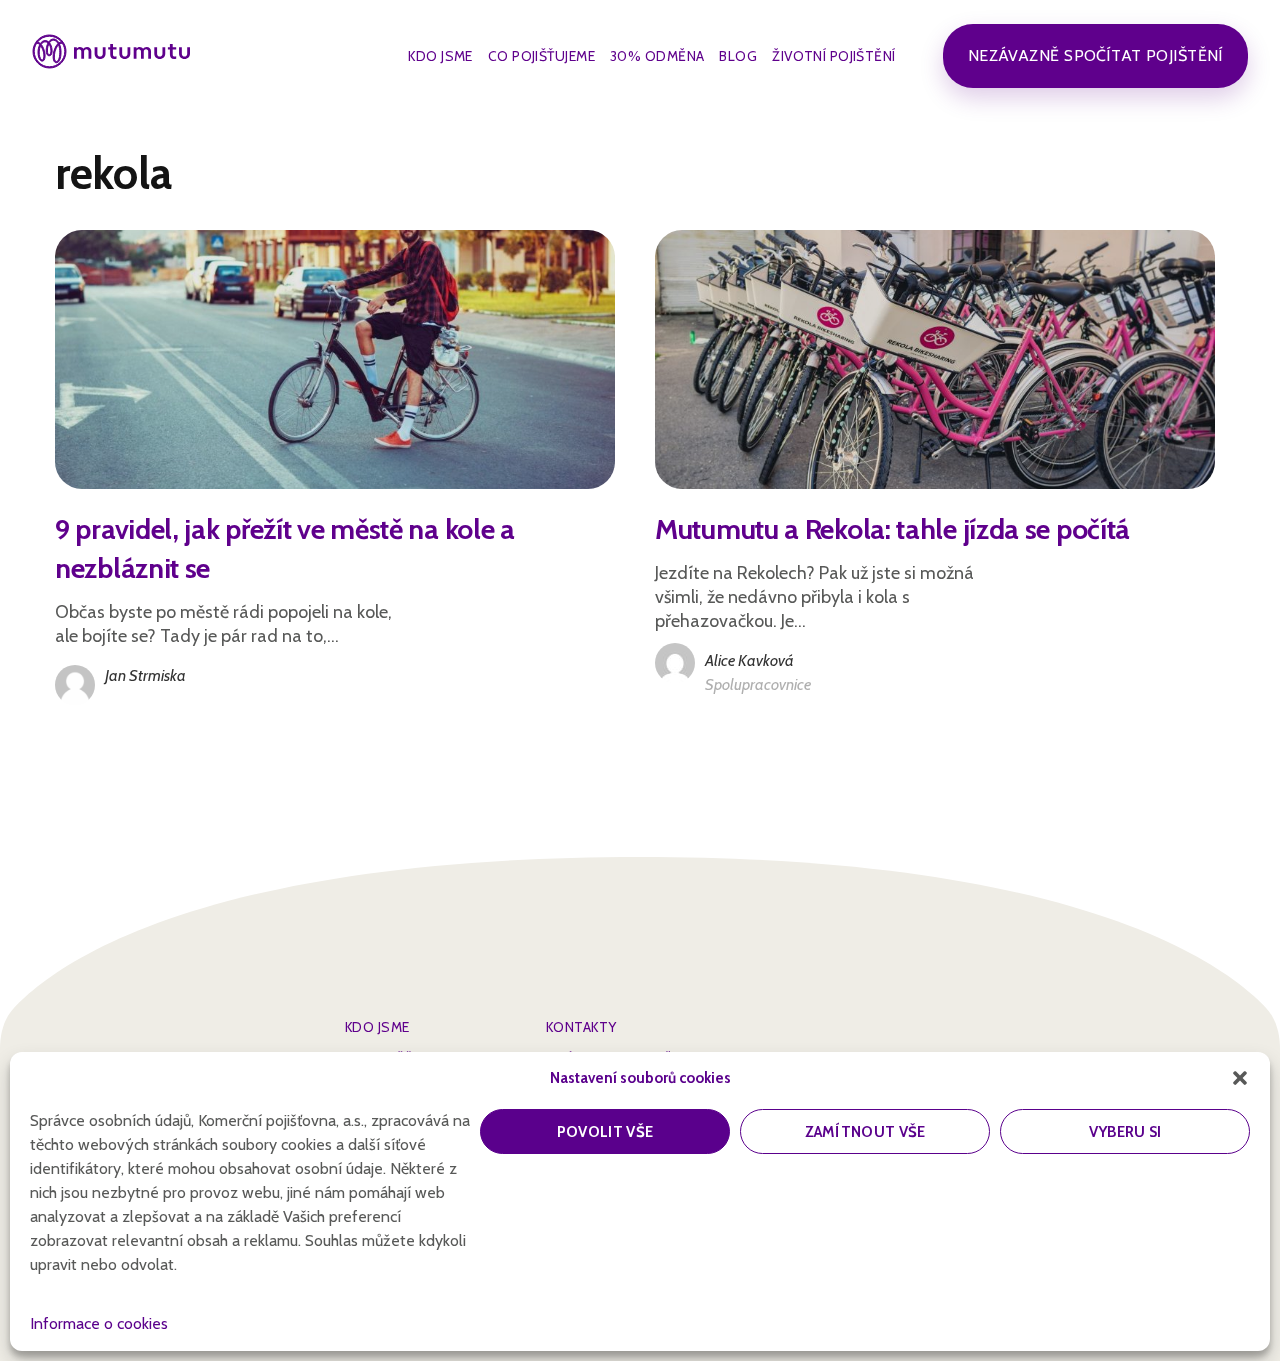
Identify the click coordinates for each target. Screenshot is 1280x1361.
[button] (1240, 1078)
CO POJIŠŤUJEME (541, 56)
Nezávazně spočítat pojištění (1095, 55)
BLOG (738, 56)
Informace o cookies (99, 1323)
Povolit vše (605, 1132)
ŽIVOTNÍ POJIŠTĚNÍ (833, 56)
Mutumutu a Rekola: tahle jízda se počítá (892, 529)
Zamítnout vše (865, 1132)
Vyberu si (1125, 1132)
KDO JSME (440, 56)
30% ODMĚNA (657, 56)
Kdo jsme (377, 1027)
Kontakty (581, 1027)
